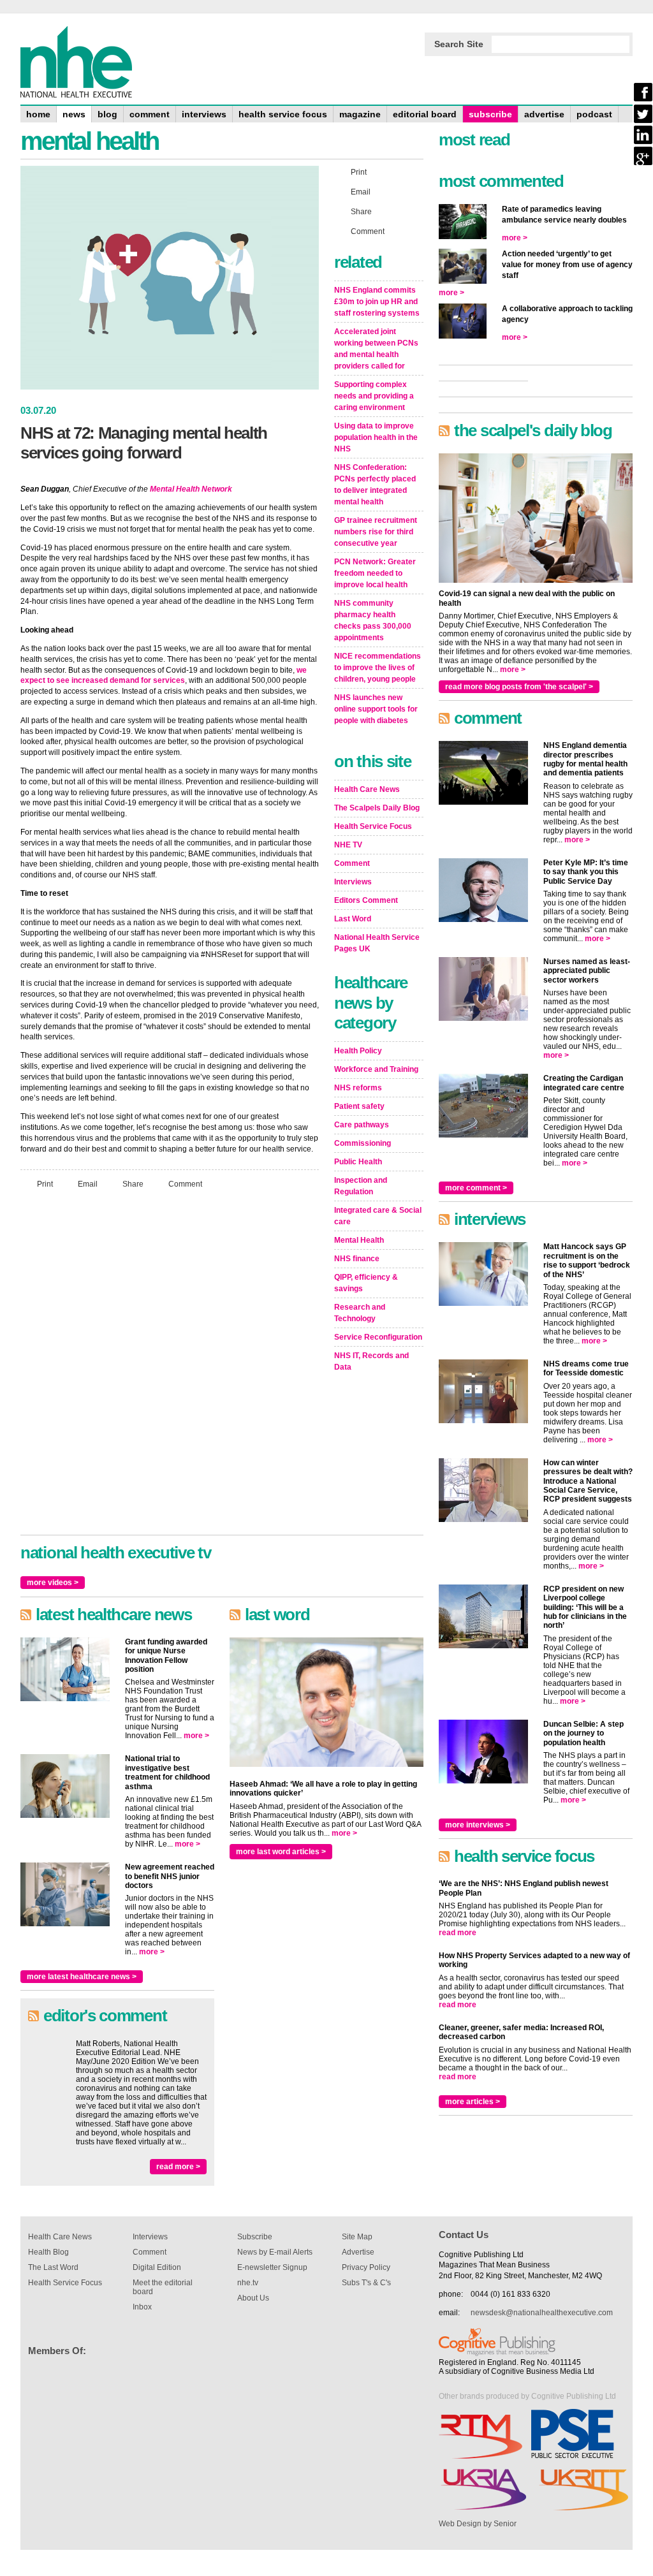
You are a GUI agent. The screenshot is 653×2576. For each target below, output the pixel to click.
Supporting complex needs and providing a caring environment (374, 396)
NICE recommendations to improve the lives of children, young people (378, 668)
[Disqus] (170, 1368)
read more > (178, 2167)
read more (458, 1933)
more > (196, 1736)
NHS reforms (358, 1088)
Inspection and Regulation (361, 1186)
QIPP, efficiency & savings (366, 1283)
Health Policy (358, 1051)
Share (133, 1184)
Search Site (459, 44)
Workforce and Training (376, 1069)
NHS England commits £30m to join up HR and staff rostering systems (377, 302)
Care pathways (362, 1125)
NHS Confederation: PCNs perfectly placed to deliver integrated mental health (375, 485)
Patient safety (359, 1106)
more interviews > (478, 1825)
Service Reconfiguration (378, 1337)
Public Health (358, 1162)
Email (88, 1184)
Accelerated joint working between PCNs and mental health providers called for (376, 349)
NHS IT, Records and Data (371, 1361)
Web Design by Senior (478, 2524)
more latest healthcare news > (82, 1977)
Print (45, 1184)
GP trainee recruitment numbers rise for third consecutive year (376, 532)
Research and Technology (360, 1313)
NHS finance (357, 1259)
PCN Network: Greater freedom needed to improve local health (375, 573)
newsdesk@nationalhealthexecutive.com (542, 2313)
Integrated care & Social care (378, 1216)
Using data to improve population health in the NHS (376, 437)
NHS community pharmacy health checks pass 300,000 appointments (373, 620)
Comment (185, 1184)
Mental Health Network (191, 489)
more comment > (476, 1188)
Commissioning (363, 1143)
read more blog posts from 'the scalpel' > (519, 687)
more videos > (53, 1583)
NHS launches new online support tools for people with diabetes (376, 709)
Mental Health (359, 1240)
